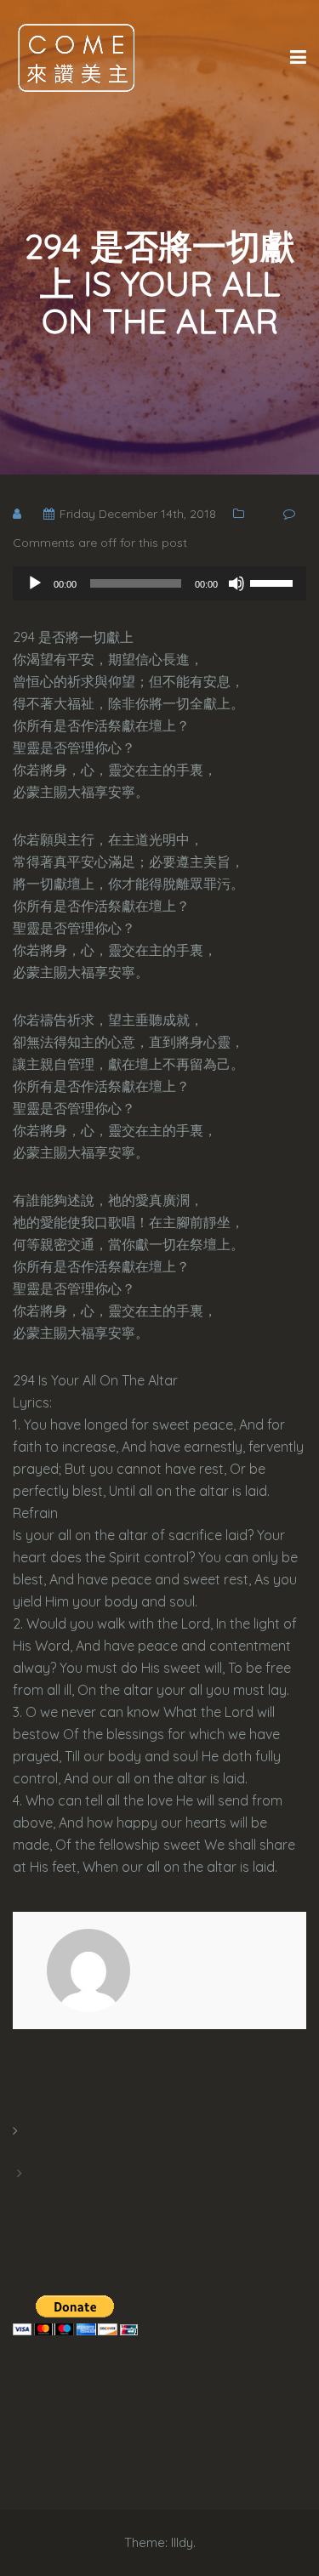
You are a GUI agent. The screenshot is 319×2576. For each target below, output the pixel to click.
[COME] (77, 57)
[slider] (274, 582)
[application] (159, 583)
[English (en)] (21, 2152)
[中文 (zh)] (21, 2194)
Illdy (182, 2542)
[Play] (35, 583)
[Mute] (236, 583)
